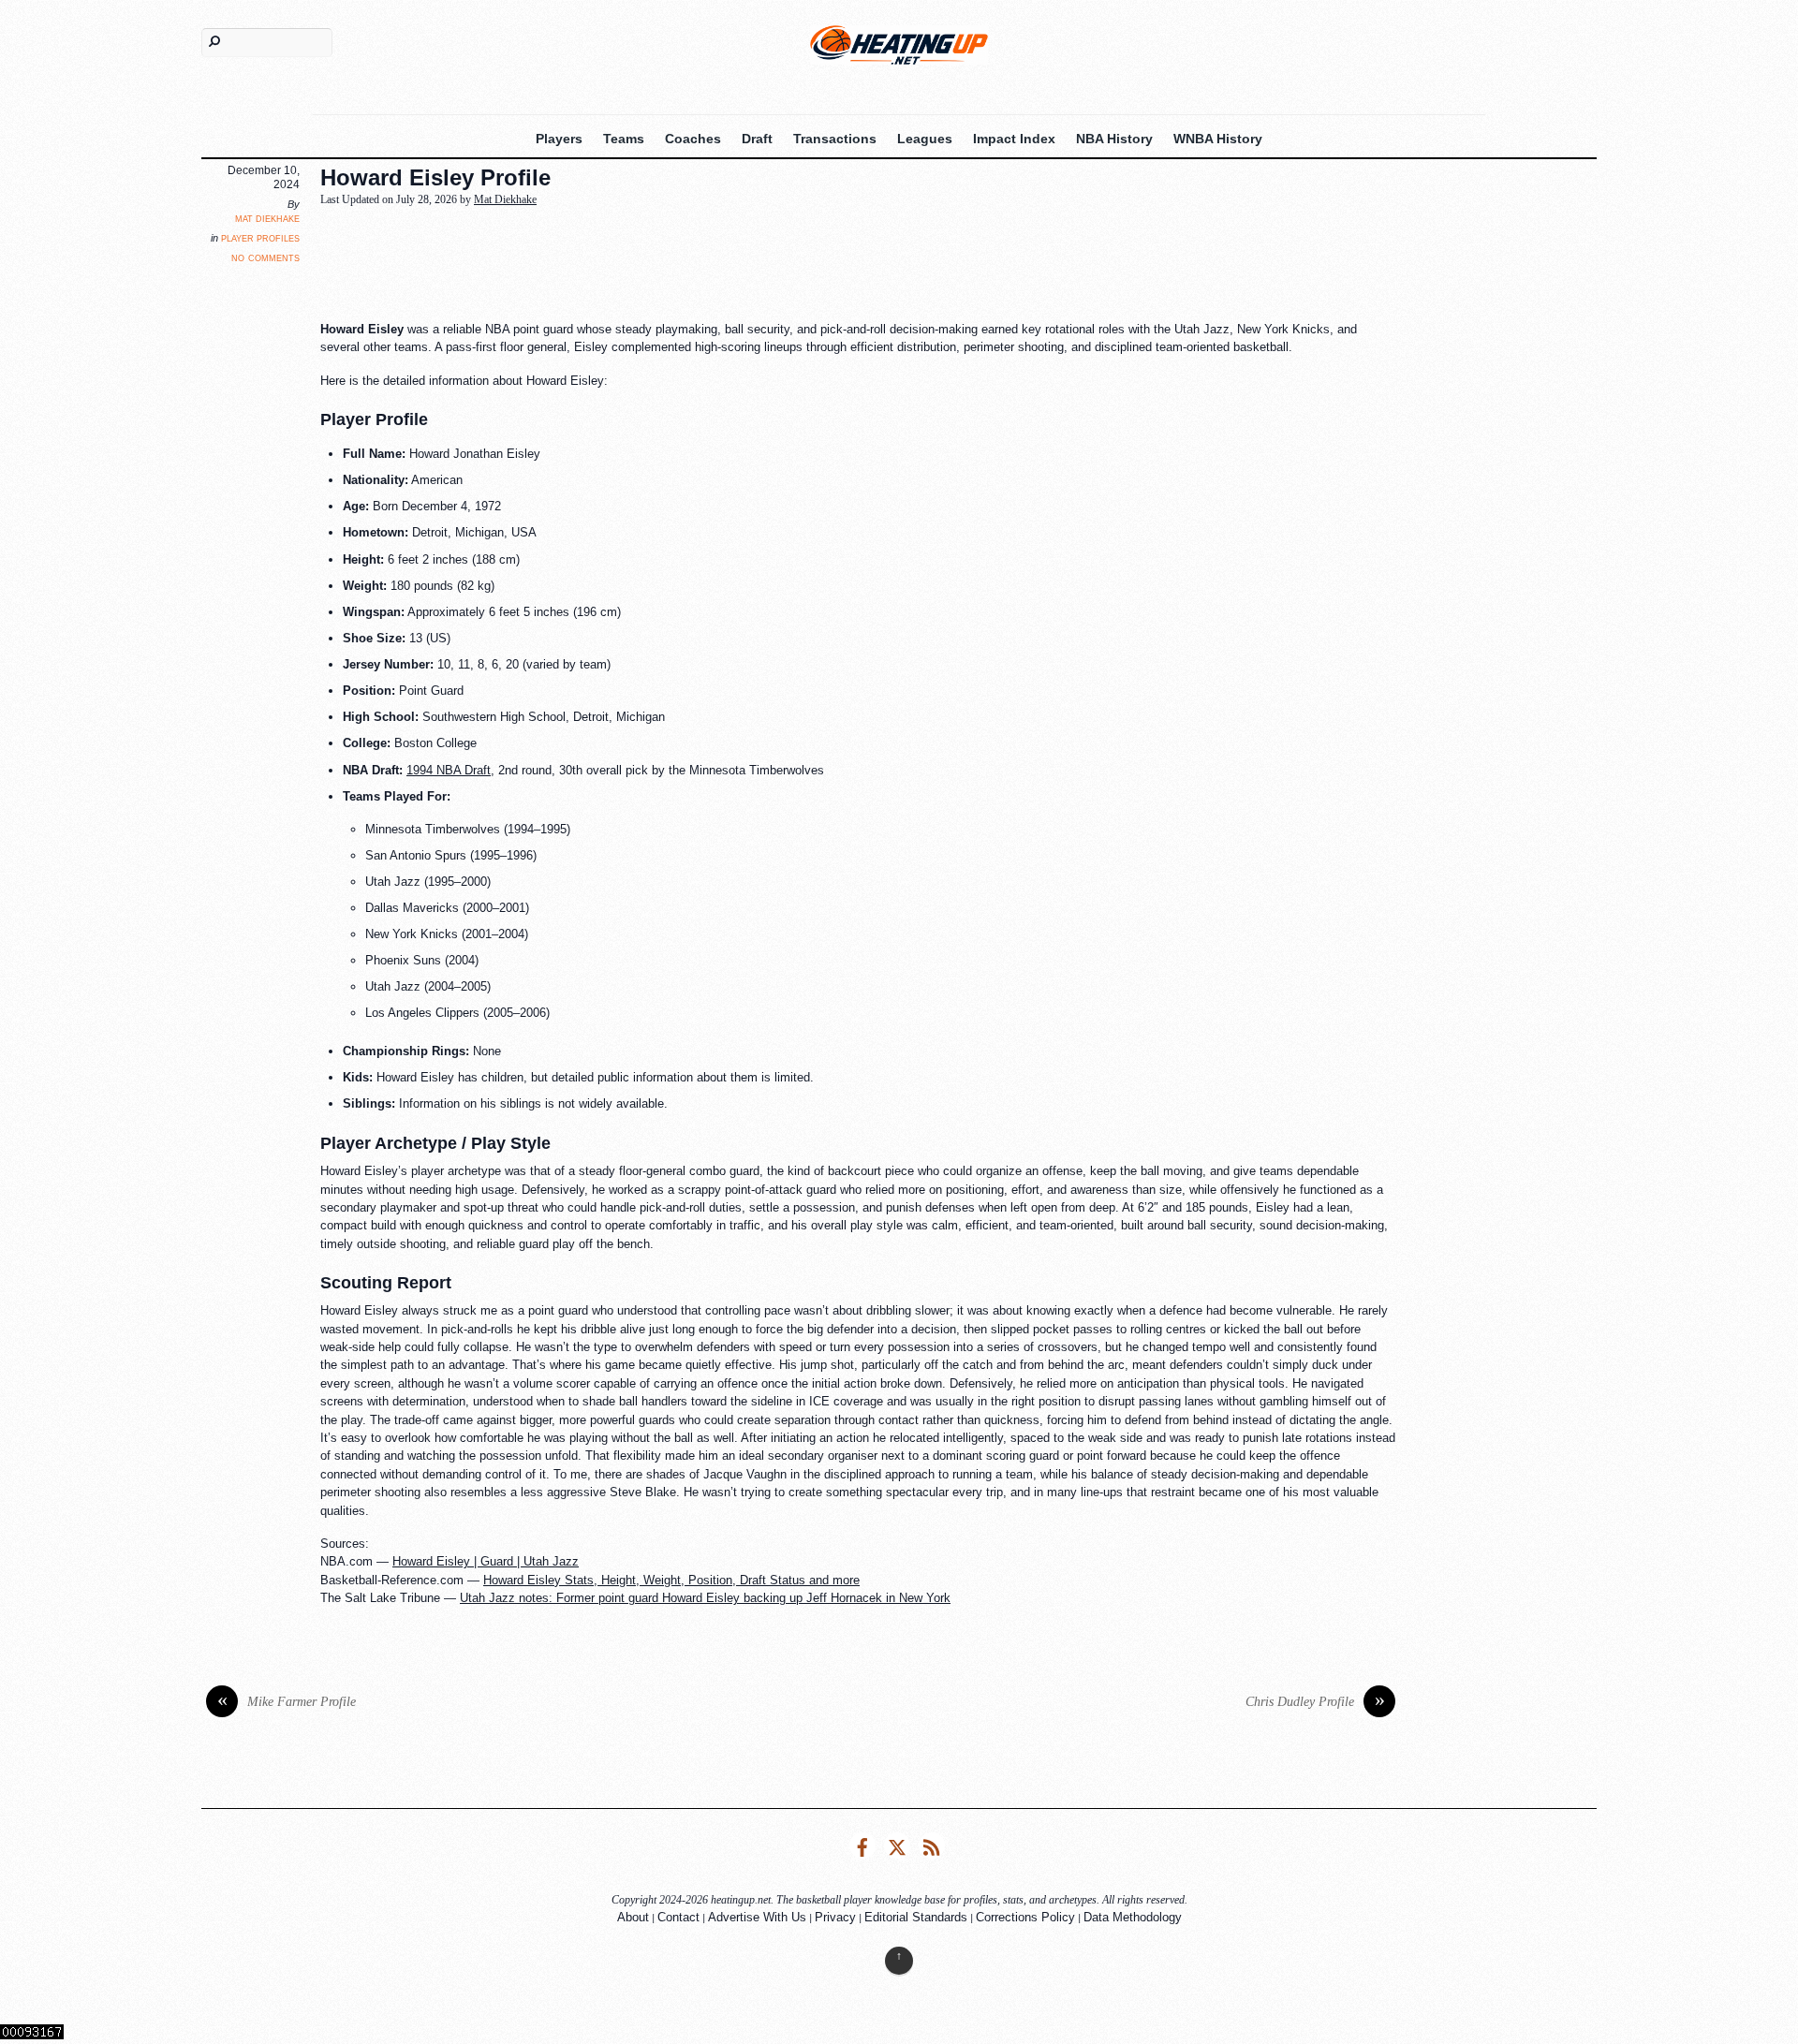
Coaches (693, 139)
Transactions (835, 139)
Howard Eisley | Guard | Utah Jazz (486, 1561)
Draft (757, 139)
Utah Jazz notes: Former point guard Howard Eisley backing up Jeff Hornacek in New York (705, 1598)
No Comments (265, 257)
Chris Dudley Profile (1315, 1702)
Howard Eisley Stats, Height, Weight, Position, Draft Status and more (671, 1580)
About (633, 1917)
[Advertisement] (774, 265)
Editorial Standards (916, 1917)
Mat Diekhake (267, 218)
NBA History (1114, 139)
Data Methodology (1133, 1917)
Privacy (835, 1917)
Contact (678, 1917)
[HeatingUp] (899, 44)
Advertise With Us (757, 1917)
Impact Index (1014, 139)
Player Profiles (260, 238)
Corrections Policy (1025, 1917)
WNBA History (1218, 139)
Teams (624, 139)
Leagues (925, 139)
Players (559, 139)
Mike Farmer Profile (287, 1702)
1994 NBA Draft (449, 770)
